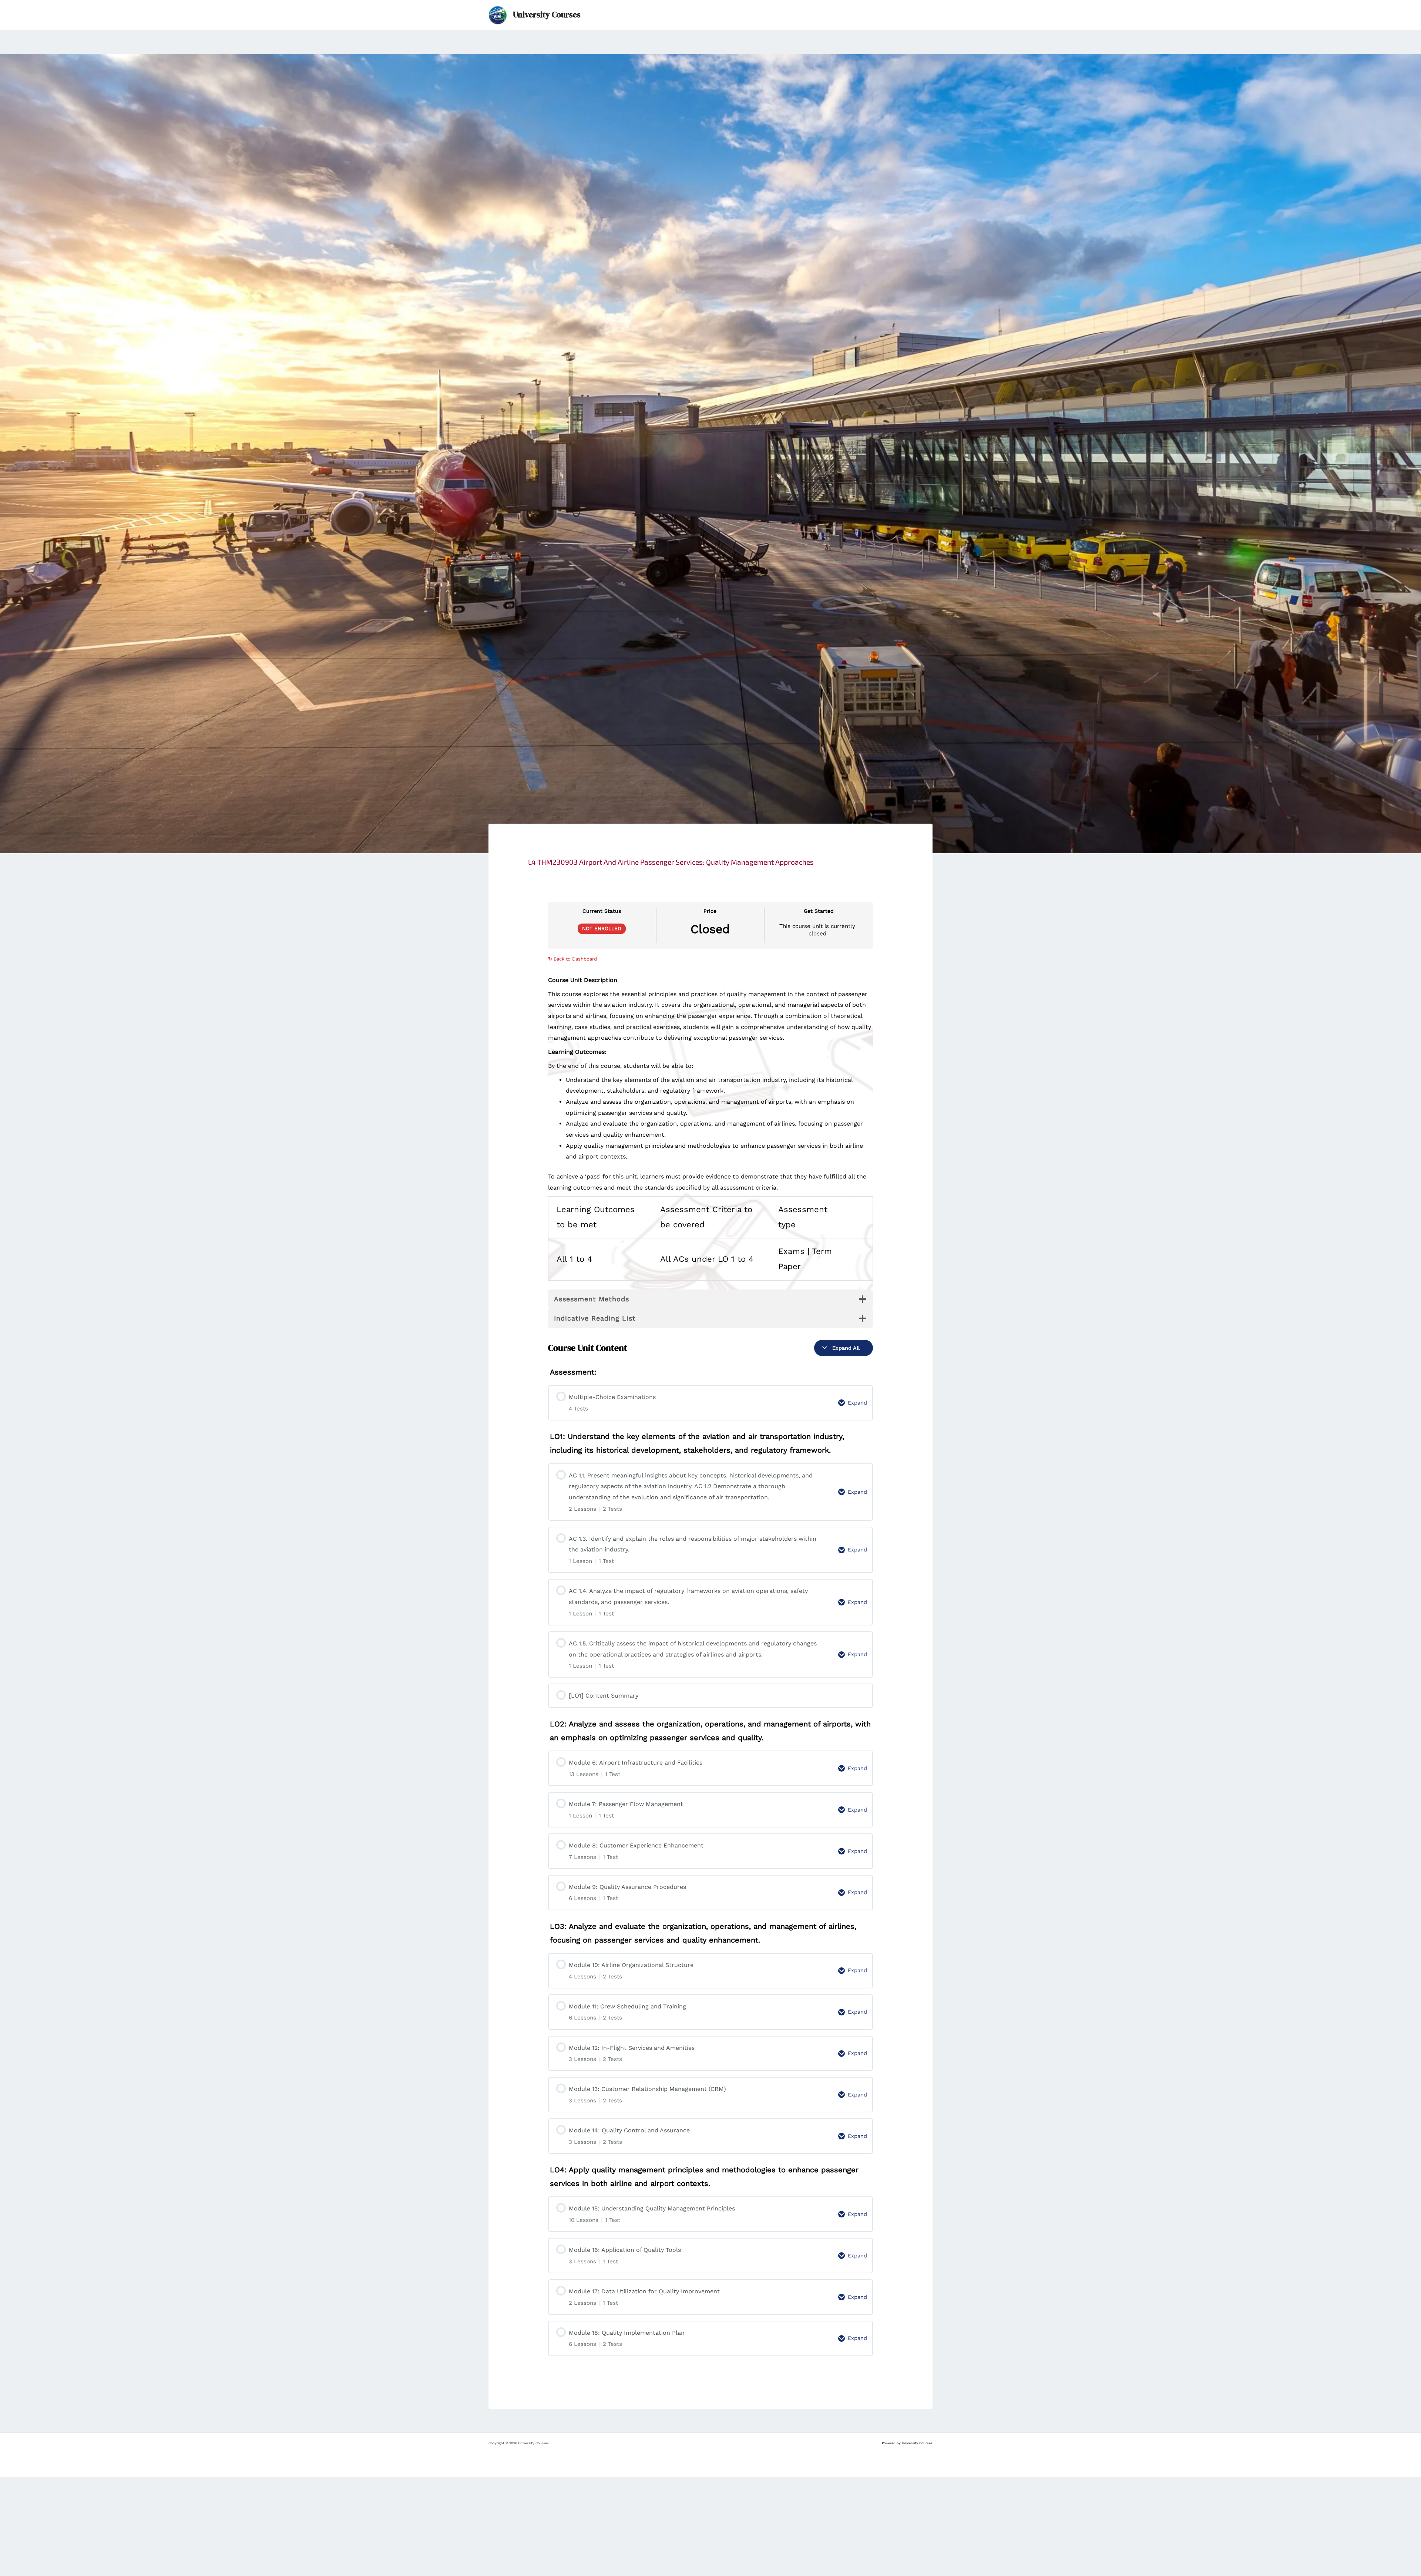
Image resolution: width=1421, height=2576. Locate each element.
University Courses (547, 15)
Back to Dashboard (572, 959)
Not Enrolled (602, 928)
